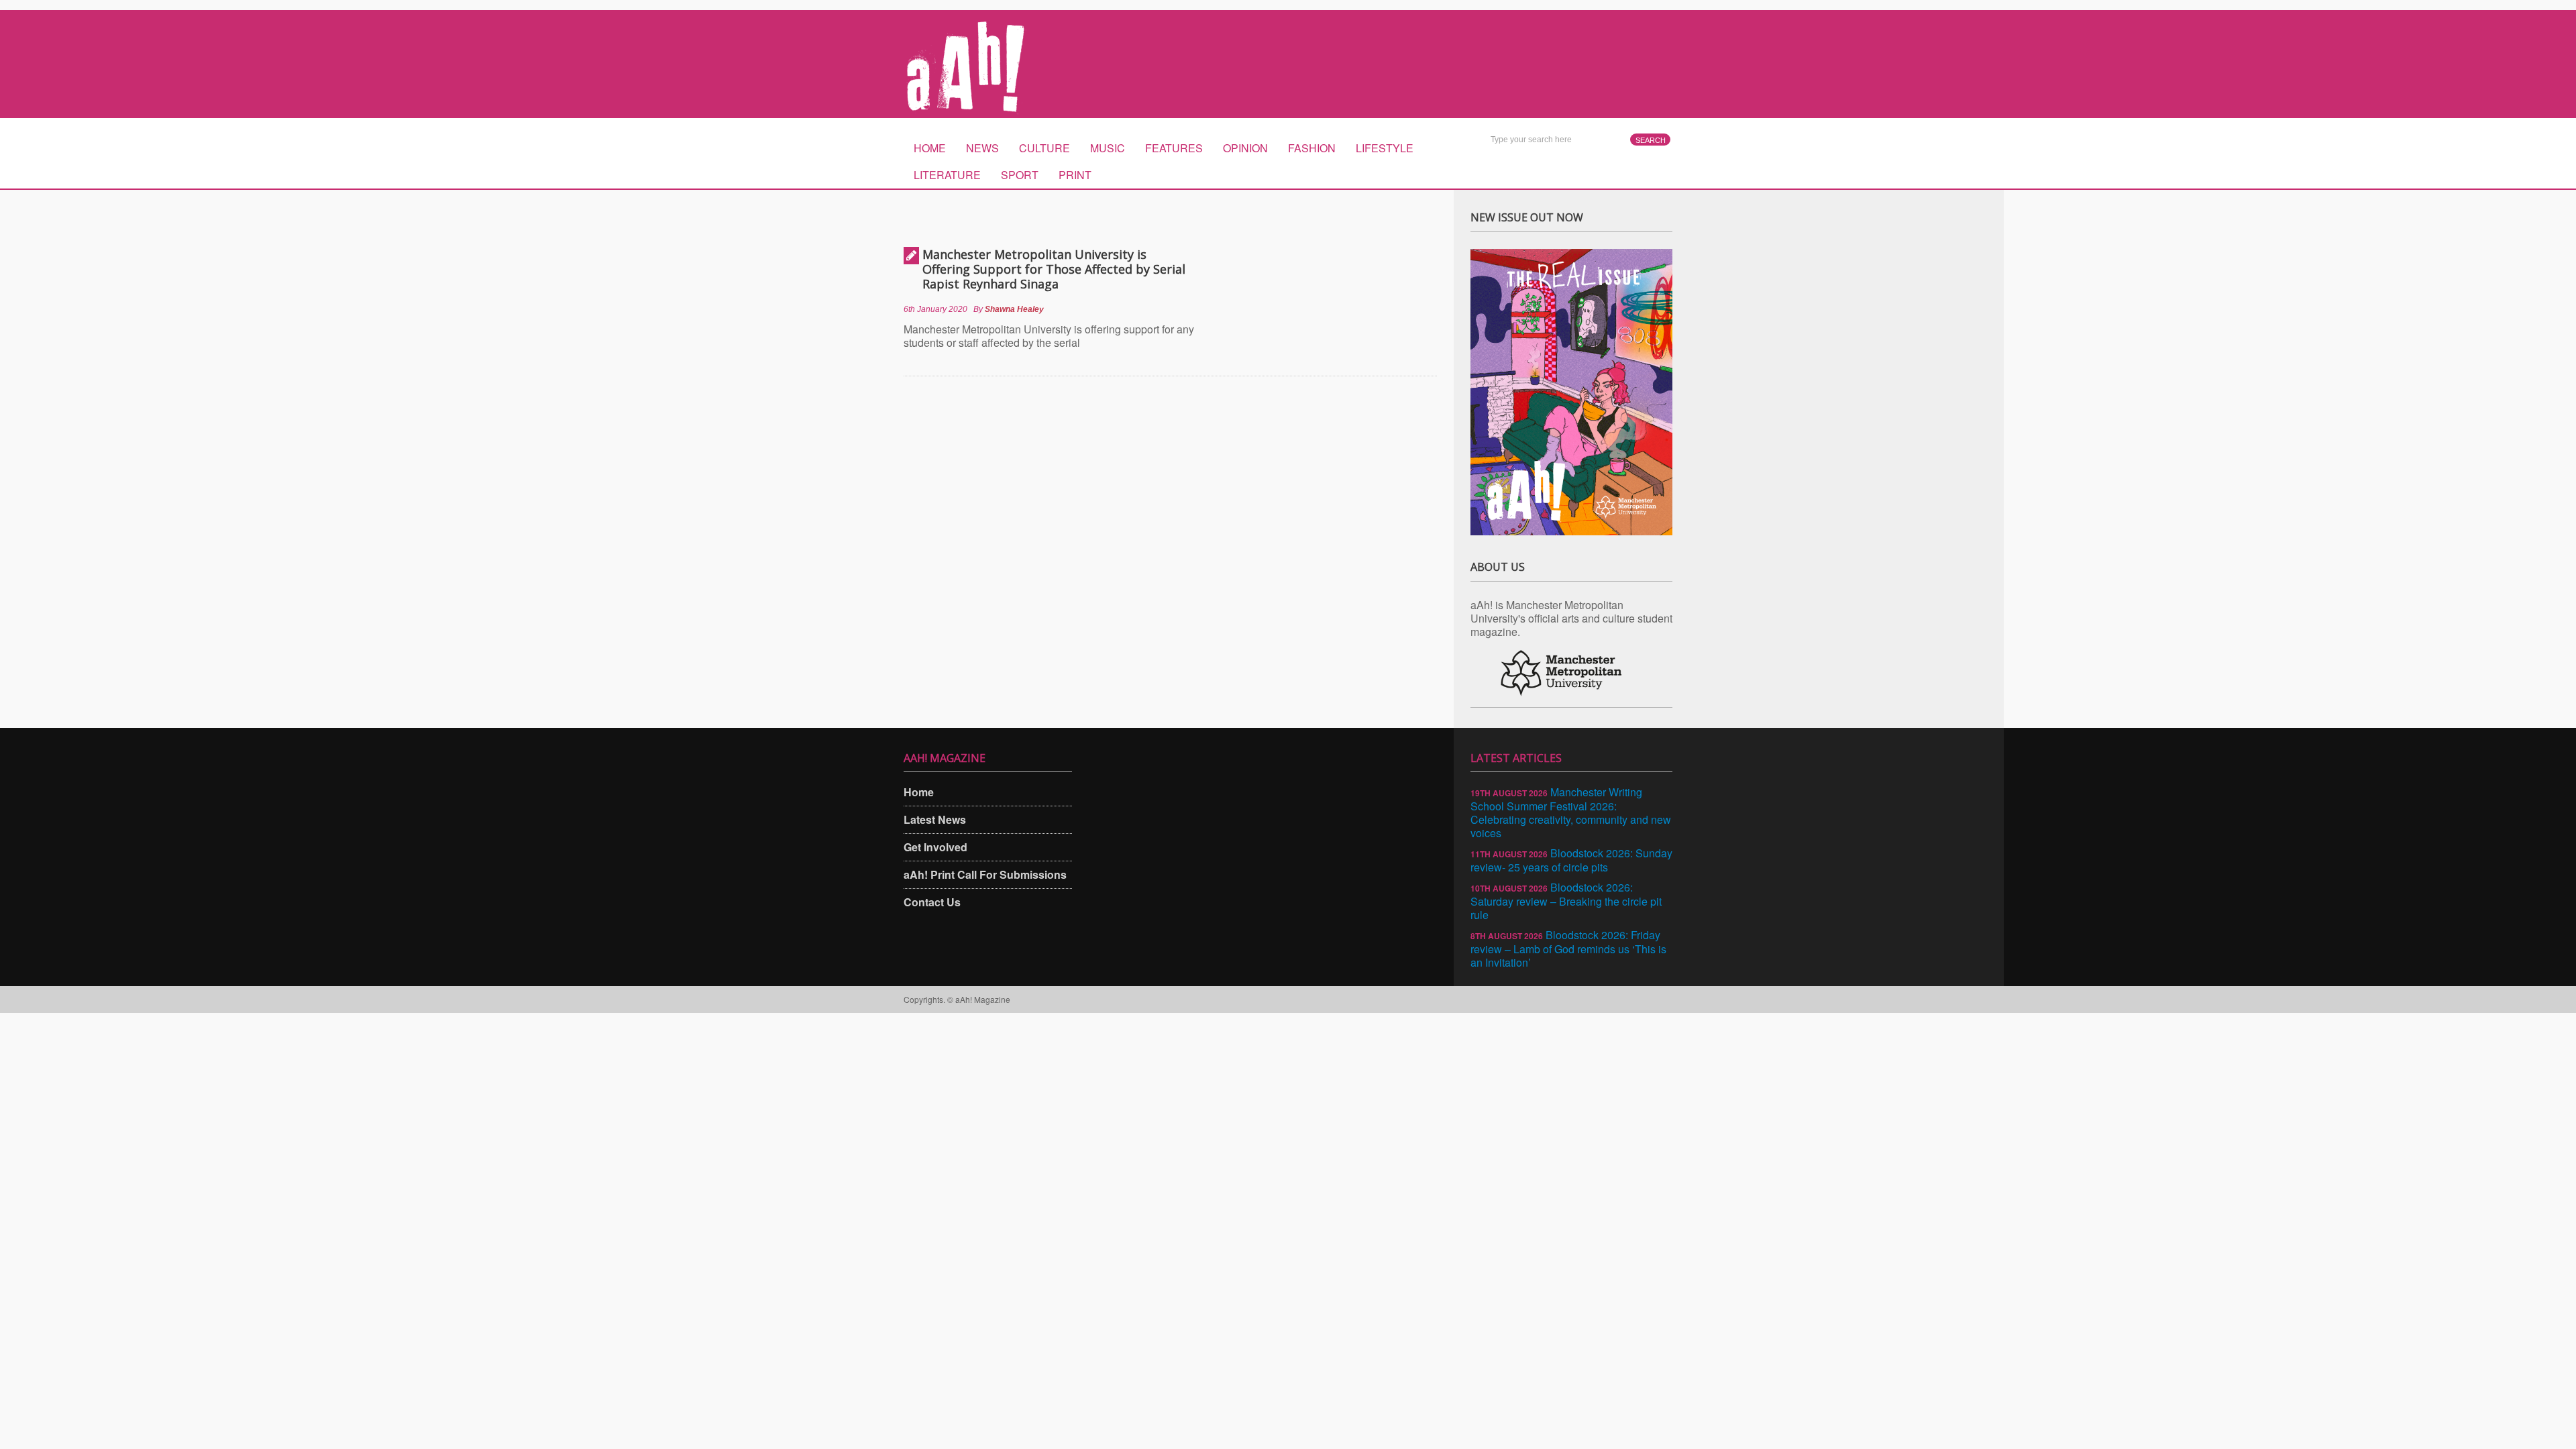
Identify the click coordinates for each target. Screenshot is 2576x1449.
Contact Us (932, 902)
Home (930, 148)
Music (1108, 148)
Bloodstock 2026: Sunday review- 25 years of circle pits (1571, 860)
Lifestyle (1385, 148)
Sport (1020, 175)
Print (1075, 175)
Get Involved (935, 847)
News (982, 148)
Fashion (1312, 148)
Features (1174, 148)
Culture (1044, 148)
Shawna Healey (1014, 309)
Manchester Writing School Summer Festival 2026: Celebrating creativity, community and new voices (1571, 812)
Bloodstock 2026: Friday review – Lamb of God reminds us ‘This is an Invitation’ (1568, 949)
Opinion (1245, 148)
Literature (947, 175)
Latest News (935, 819)
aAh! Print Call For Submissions (985, 874)
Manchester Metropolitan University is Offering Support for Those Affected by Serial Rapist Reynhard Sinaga (1054, 269)
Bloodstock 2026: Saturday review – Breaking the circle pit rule (1566, 901)
